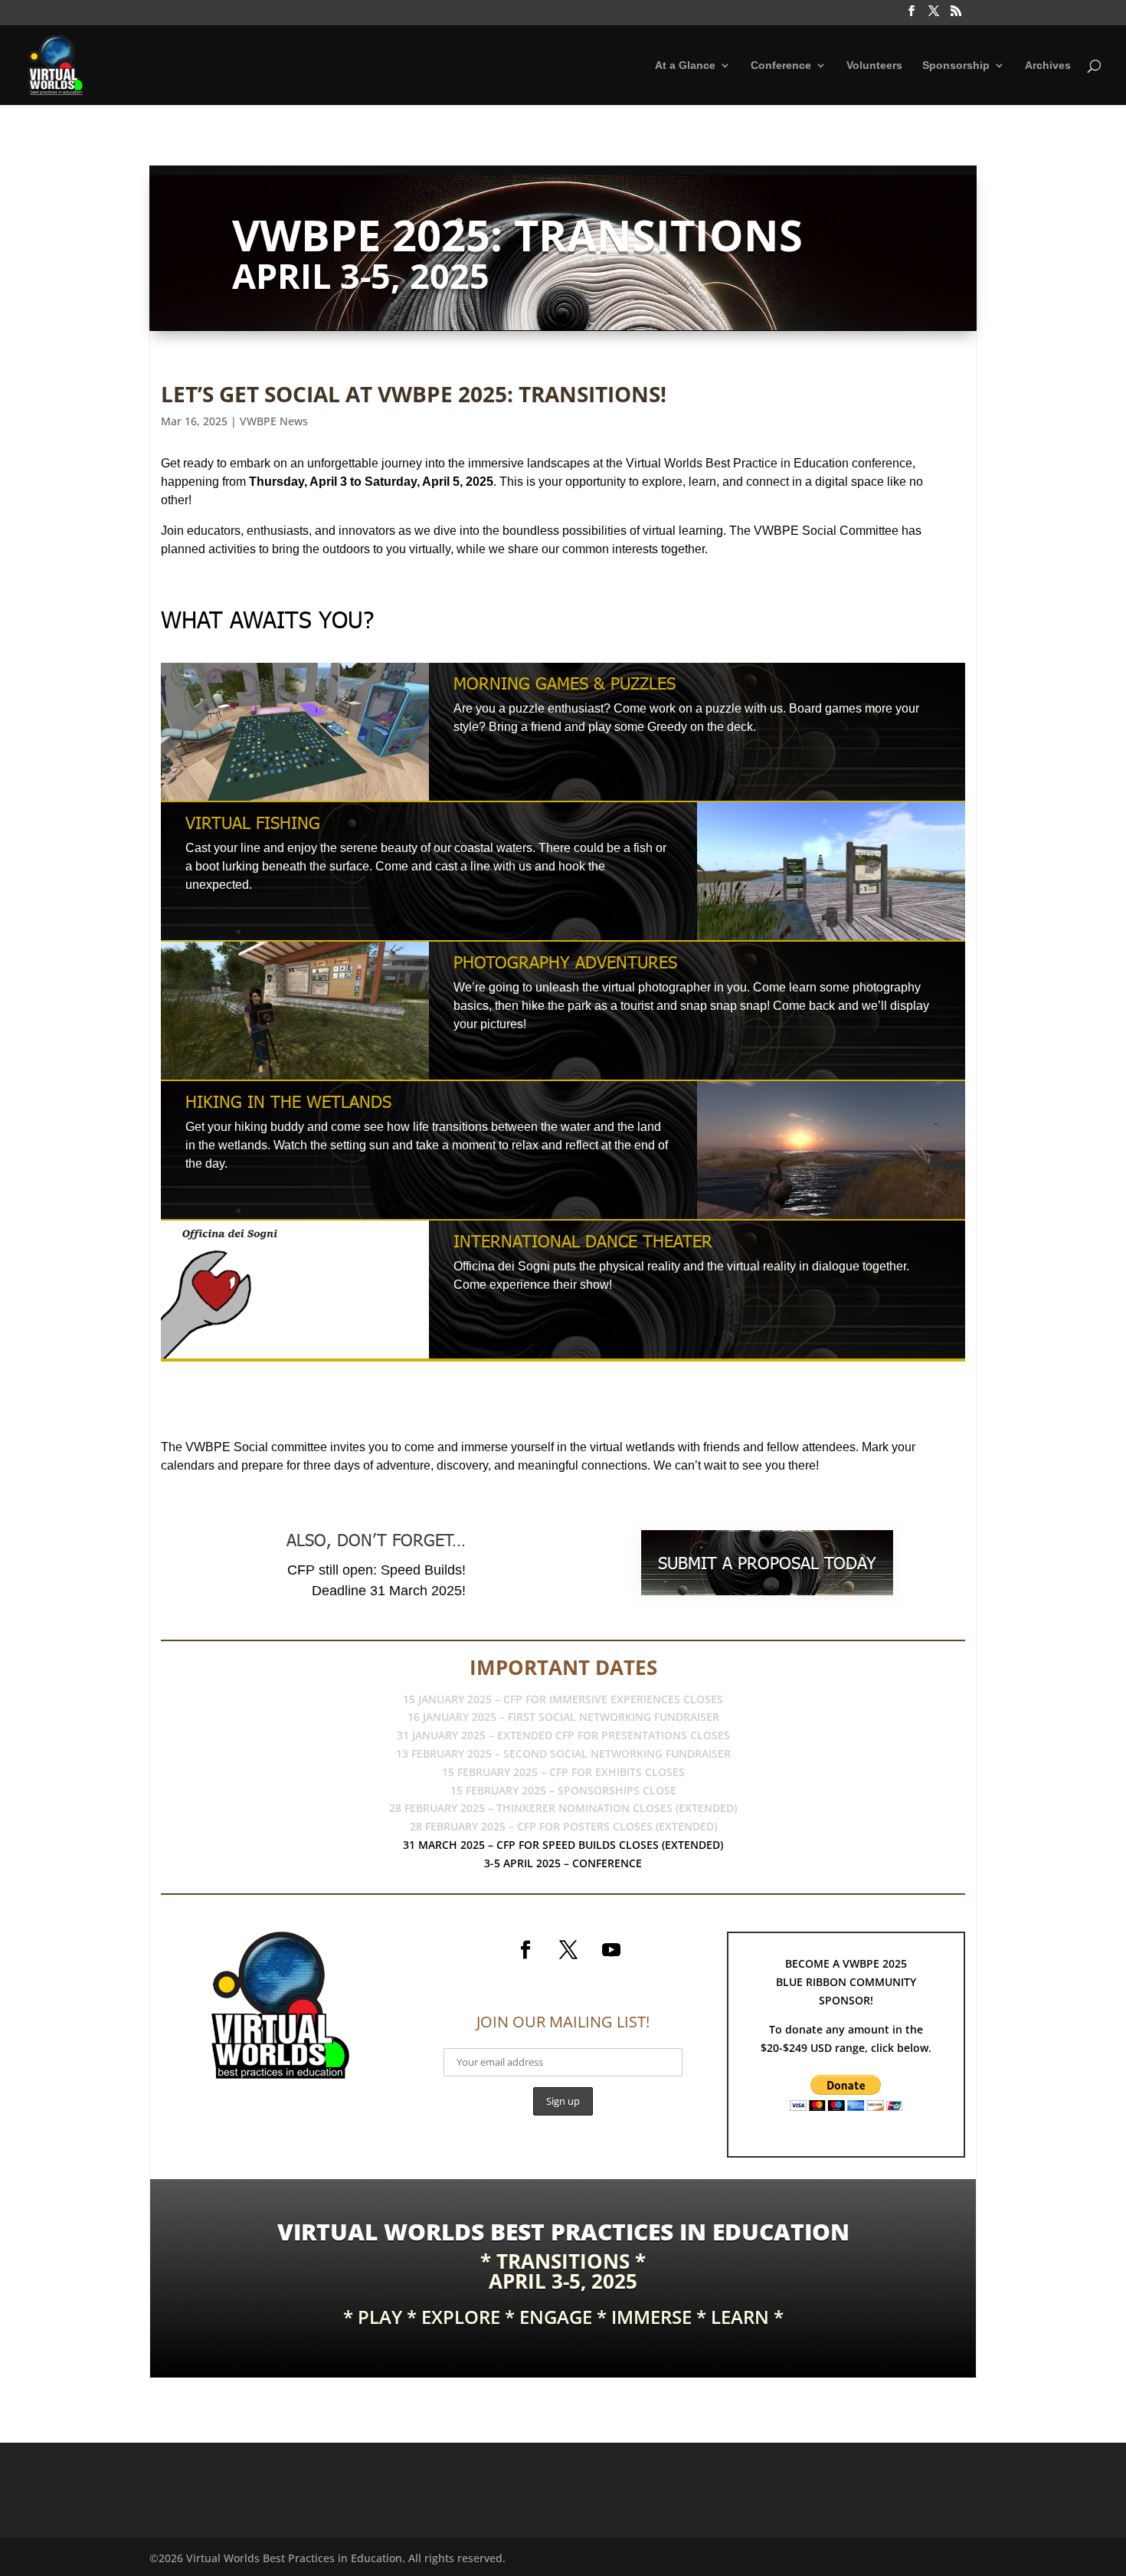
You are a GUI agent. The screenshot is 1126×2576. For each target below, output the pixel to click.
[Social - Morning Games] (295, 800)
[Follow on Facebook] (525, 1950)
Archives (1048, 66)
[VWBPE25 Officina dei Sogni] (295, 1358)
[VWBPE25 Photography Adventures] (295, 1079)
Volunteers (874, 66)
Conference (781, 66)
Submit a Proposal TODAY (767, 1563)
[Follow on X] (568, 1950)
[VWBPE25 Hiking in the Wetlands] (831, 1219)
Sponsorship (956, 66)
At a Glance (685, 66)
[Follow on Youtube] (611, 1950)
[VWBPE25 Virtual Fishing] (831, 940)
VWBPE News (274, 421)
